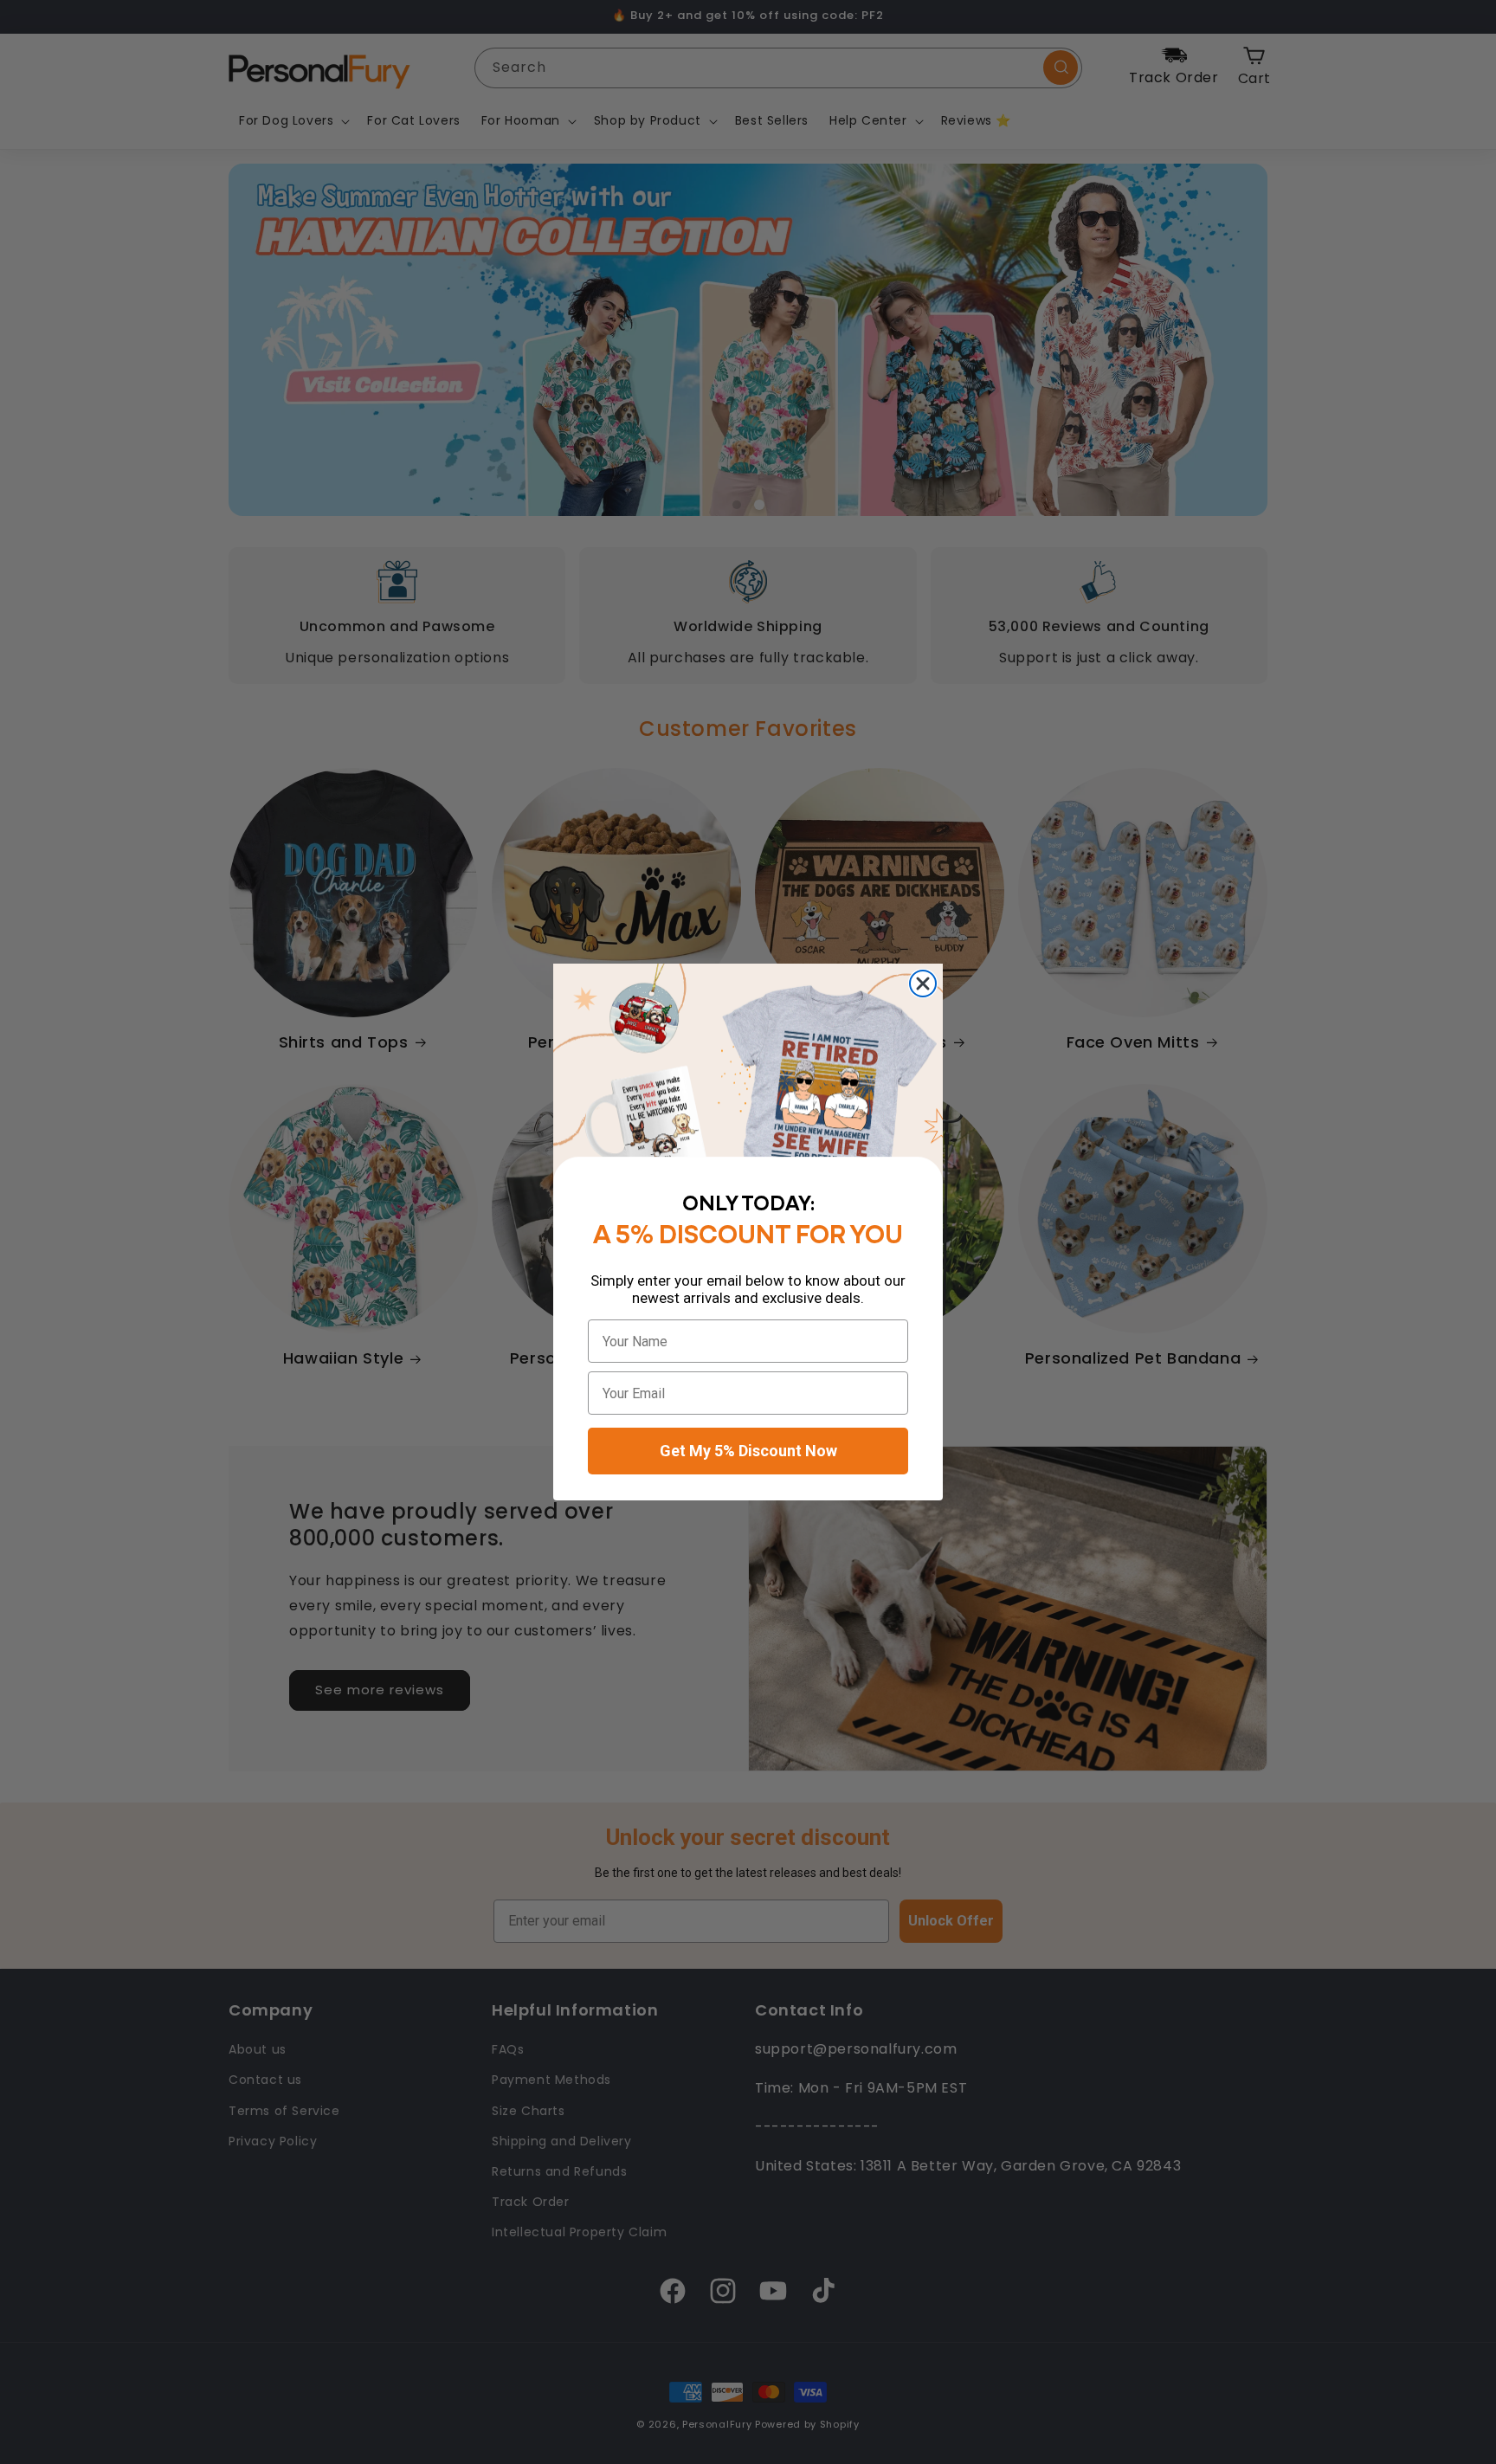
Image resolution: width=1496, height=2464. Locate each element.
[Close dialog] (923, 984)
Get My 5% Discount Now (748, 1451)
